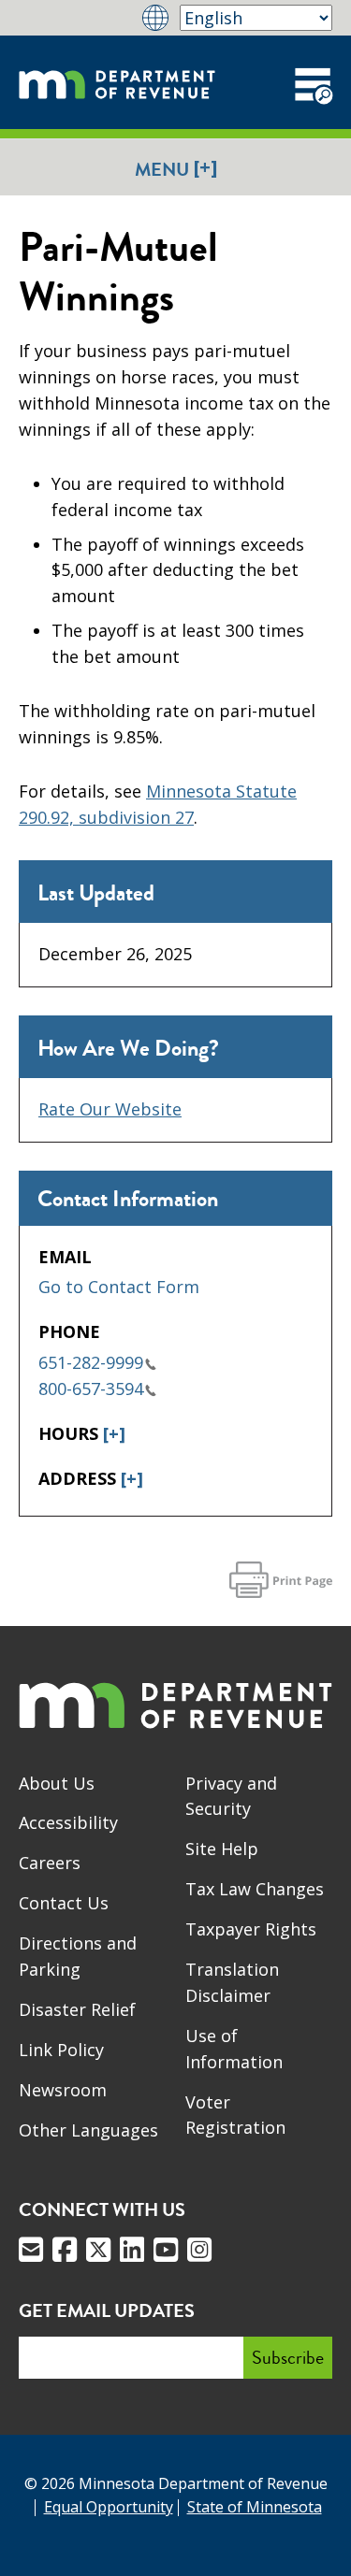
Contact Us (64, 1903)
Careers (50, 1863)
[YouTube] (166, 2250)
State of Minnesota (255, 2507)
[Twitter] (98, 2250)
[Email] (31, 2250)
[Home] (117, 82)
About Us (57, 1783)
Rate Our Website (110, 1109)
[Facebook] (65, 2250)
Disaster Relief (77, 2009)
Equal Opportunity (109, 2507)
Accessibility (68, 1822)
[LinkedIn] (132, 2250)
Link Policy (61, 2050)
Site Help (222, 1849)
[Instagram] (199, 2250)
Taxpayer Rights (251, 1929)
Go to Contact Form (119, 1287)
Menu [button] (176, 169)
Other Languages (88, 2130)
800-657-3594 (91, 1389)
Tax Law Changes (255, 1889)
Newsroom (63, 2090)
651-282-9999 (91, 1362)
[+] (114, 1433)
